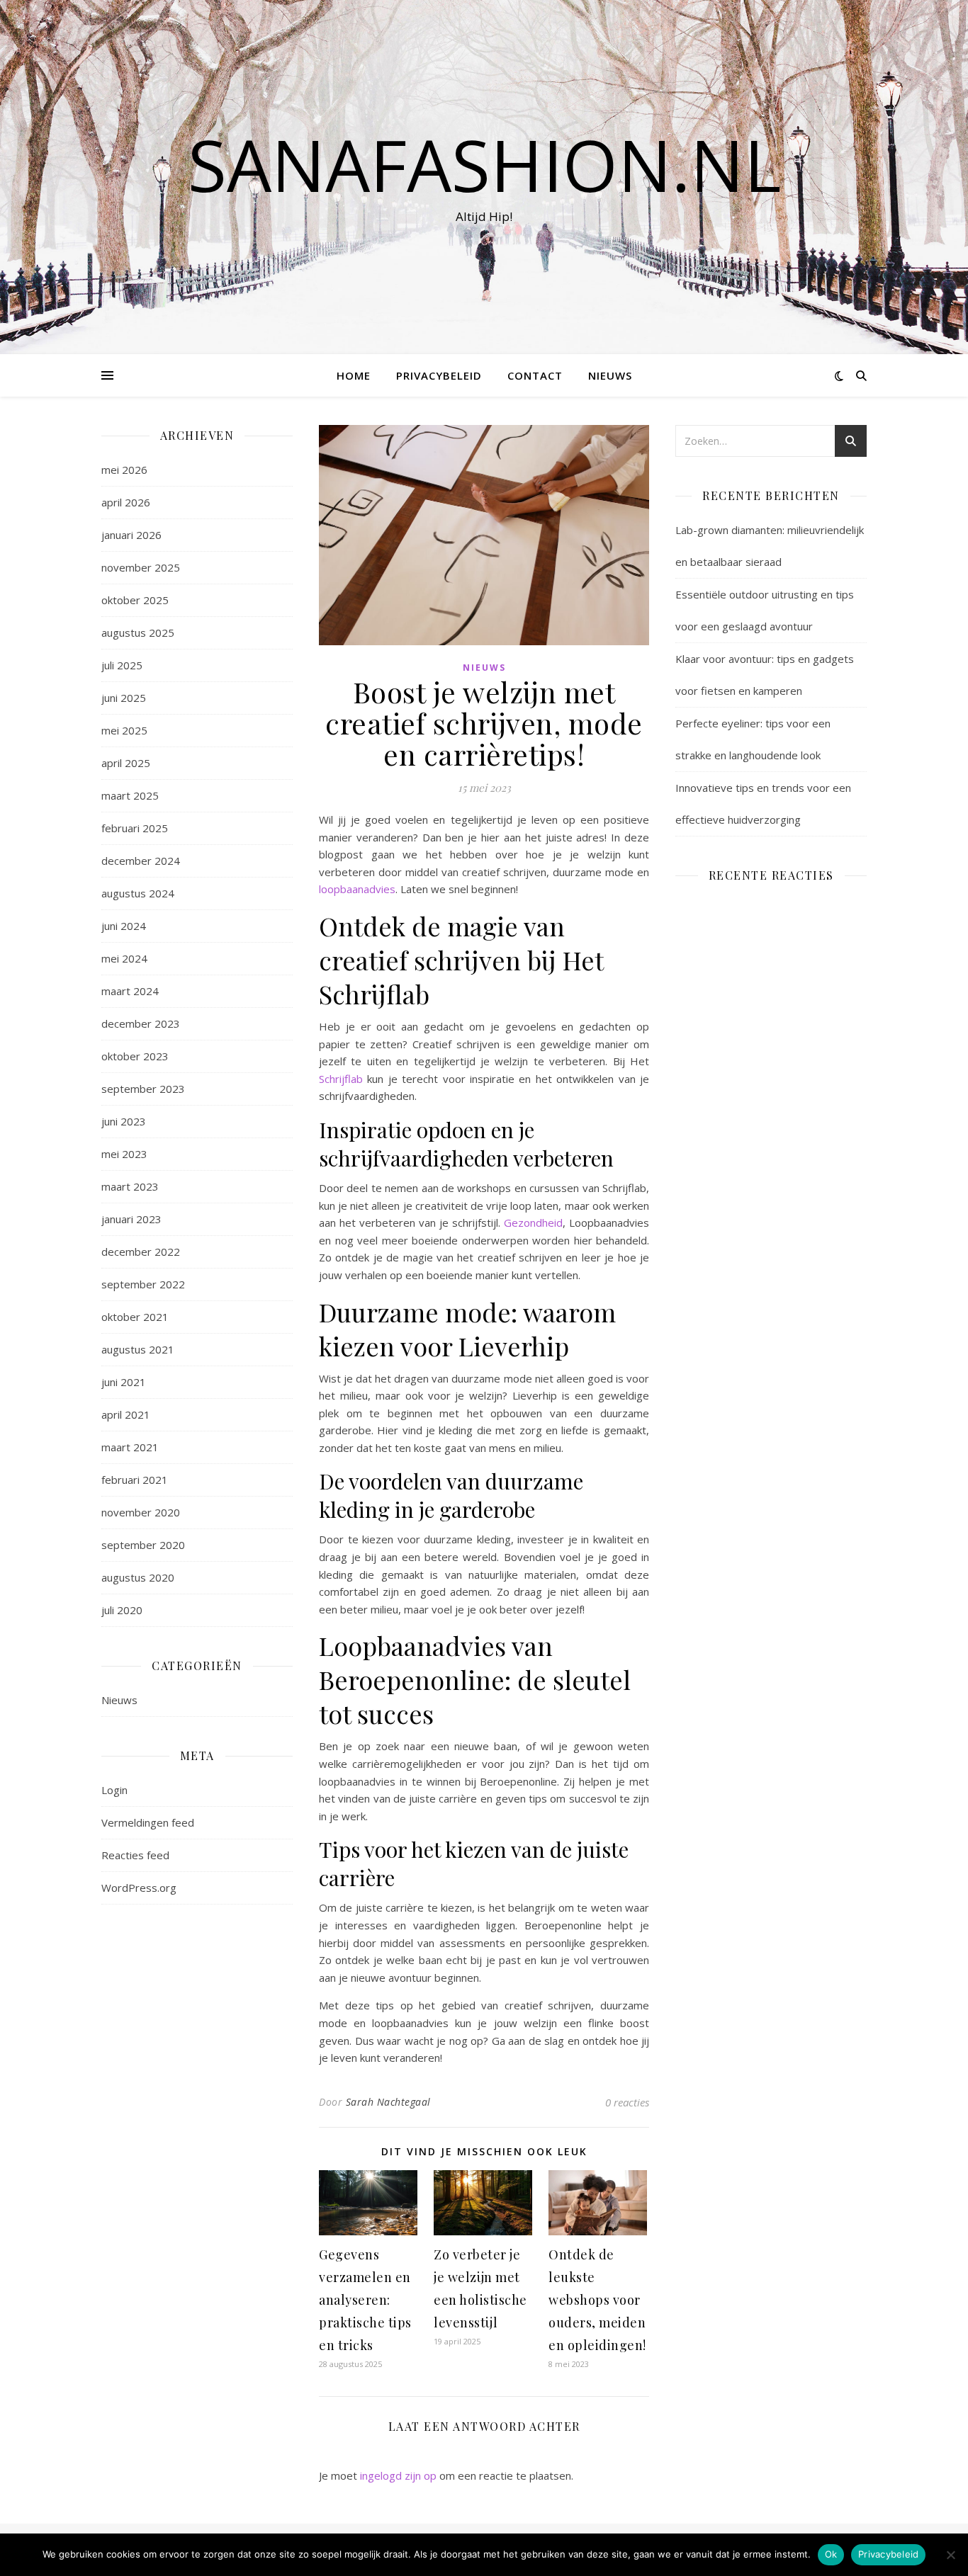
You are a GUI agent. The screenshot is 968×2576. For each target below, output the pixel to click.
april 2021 (126, 1414)
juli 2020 (122, 1610)
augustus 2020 (138, 1577)
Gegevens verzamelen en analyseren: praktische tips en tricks (365, 2300)
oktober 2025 (135, 600)
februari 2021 (135, 1480)
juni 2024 (124, 926)
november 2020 (141, 1512)
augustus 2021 (138, 1349)
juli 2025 (122, 665)
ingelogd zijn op (398, 2475)
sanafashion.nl (484, 164)
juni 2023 (124, 1121)
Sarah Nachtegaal (388, 2102)
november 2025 (141, 567)
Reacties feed (135, 1855)
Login (114, 1790)
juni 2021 (124, 1382)
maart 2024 (130, 991)
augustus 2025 (138, 632)
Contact (535, 375)
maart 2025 (130, 795)
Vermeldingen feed (148, 1822)
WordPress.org (139, 1888)
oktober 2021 (135, 1317)
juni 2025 (124, 698)
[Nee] (950, 2555)
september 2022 (143, 1284)
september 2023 (143, 1089)
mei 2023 (124, 1154)
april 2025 (126, 763)
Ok (831, 2554)
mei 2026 (124, 470)
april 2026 (126, 502)
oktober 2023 (135, 1056)
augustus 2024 (138, 893)
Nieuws (610, 375)
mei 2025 (124, 730)
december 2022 (141, 1252)
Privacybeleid (439, 375)
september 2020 (143, 1545)
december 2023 (141, 1023)
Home (354, 375)
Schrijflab (341, 1079)
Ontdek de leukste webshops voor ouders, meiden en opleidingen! (597, 2300)
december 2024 (141, 861)
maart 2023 (130, 1186)
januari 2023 (131, 1219)
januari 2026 (131, 535)
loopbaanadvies (357, 889)
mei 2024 (124, 958)
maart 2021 (130, 1447)
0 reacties (627, 2102)
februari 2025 (135, 828)
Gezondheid (533, 1222)
